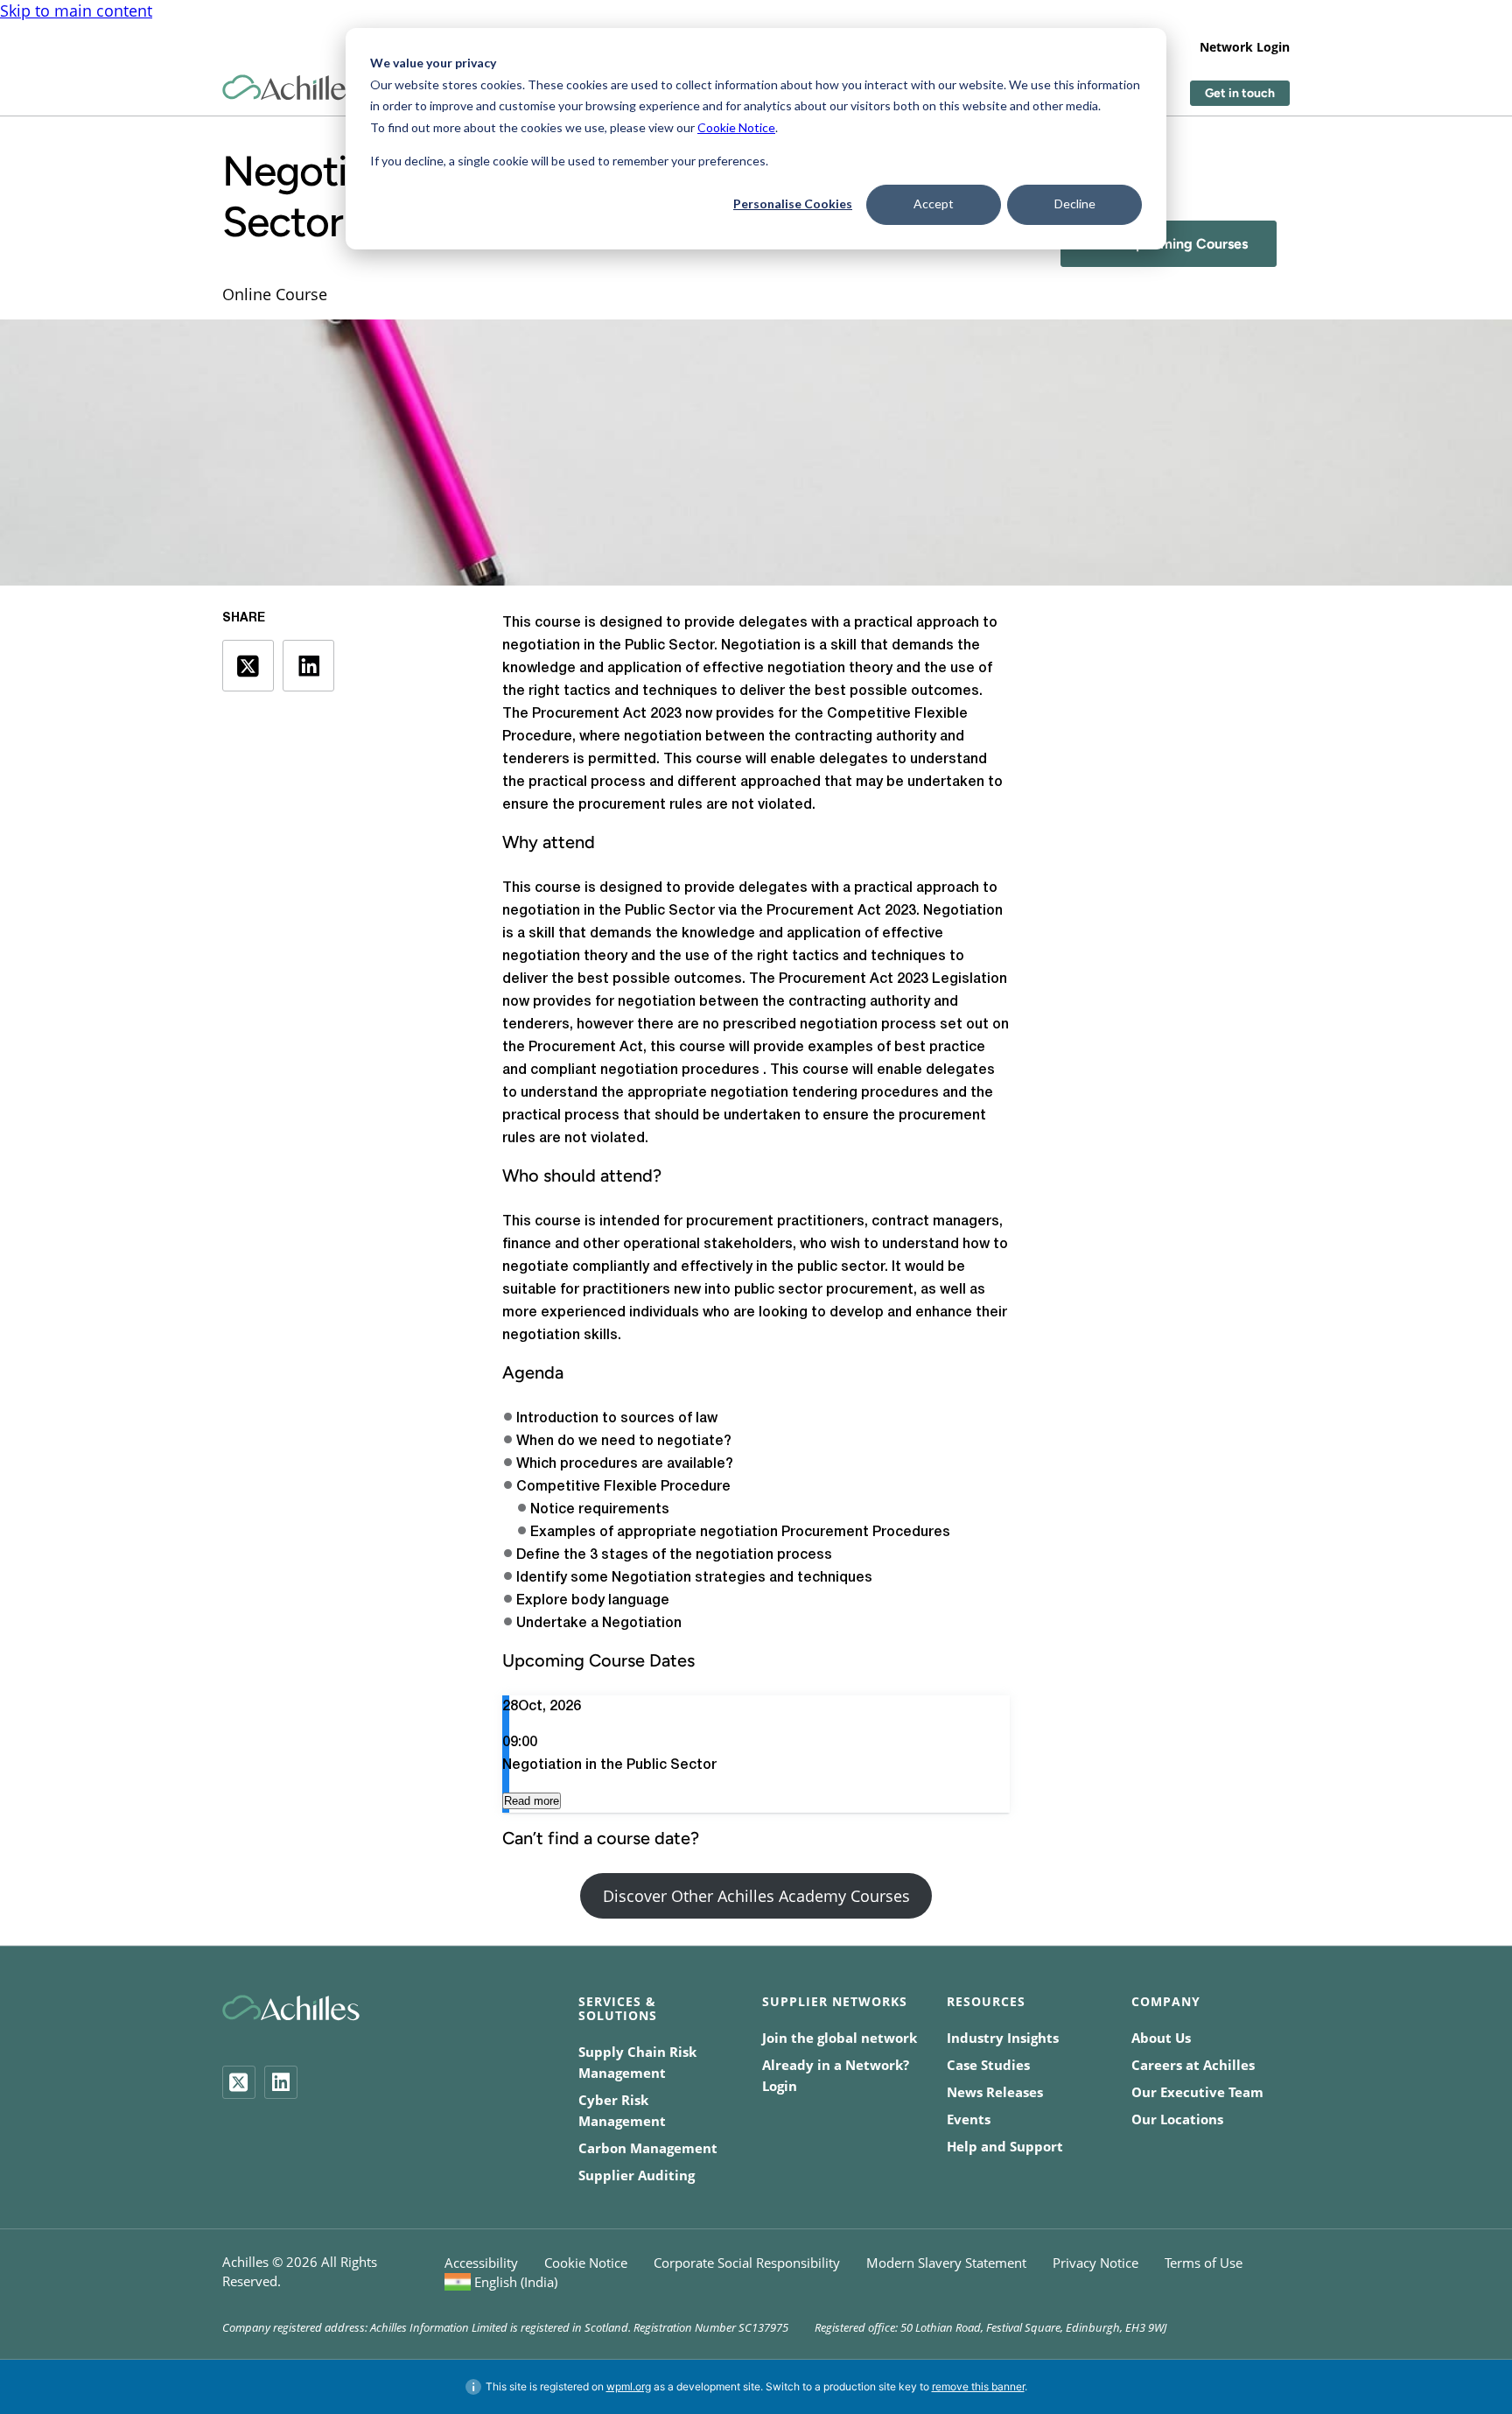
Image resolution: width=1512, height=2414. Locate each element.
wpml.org (629, 2386)
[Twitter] (239, 2082)
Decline (1075, 204)
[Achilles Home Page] (291, 88)
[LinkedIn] (281, 2082)
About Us (1161, 2038)
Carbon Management (648, 2148)
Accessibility (481, 2263)
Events (969, 2119)
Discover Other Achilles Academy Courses (756, 1896)
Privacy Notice (1095, 2263)
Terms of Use (1204, 2263)
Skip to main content (76, 11)
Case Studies (988, 2065)
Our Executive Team (1197, 2092)
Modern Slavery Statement (946, 2263)
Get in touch (1240, 93)
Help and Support (1005, 2146)
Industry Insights (1003, 2038)
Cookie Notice (736, 127)
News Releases (995, 2092)
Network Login (1245, 47)
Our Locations (1177, 2119)
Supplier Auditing (637, 2175)
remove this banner (978, 2386)
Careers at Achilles (1193, 2065)
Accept (934, 204)
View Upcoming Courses (1169, 244)
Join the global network (840, 2038)
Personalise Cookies (793, 204)
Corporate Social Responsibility (747, 2263)
